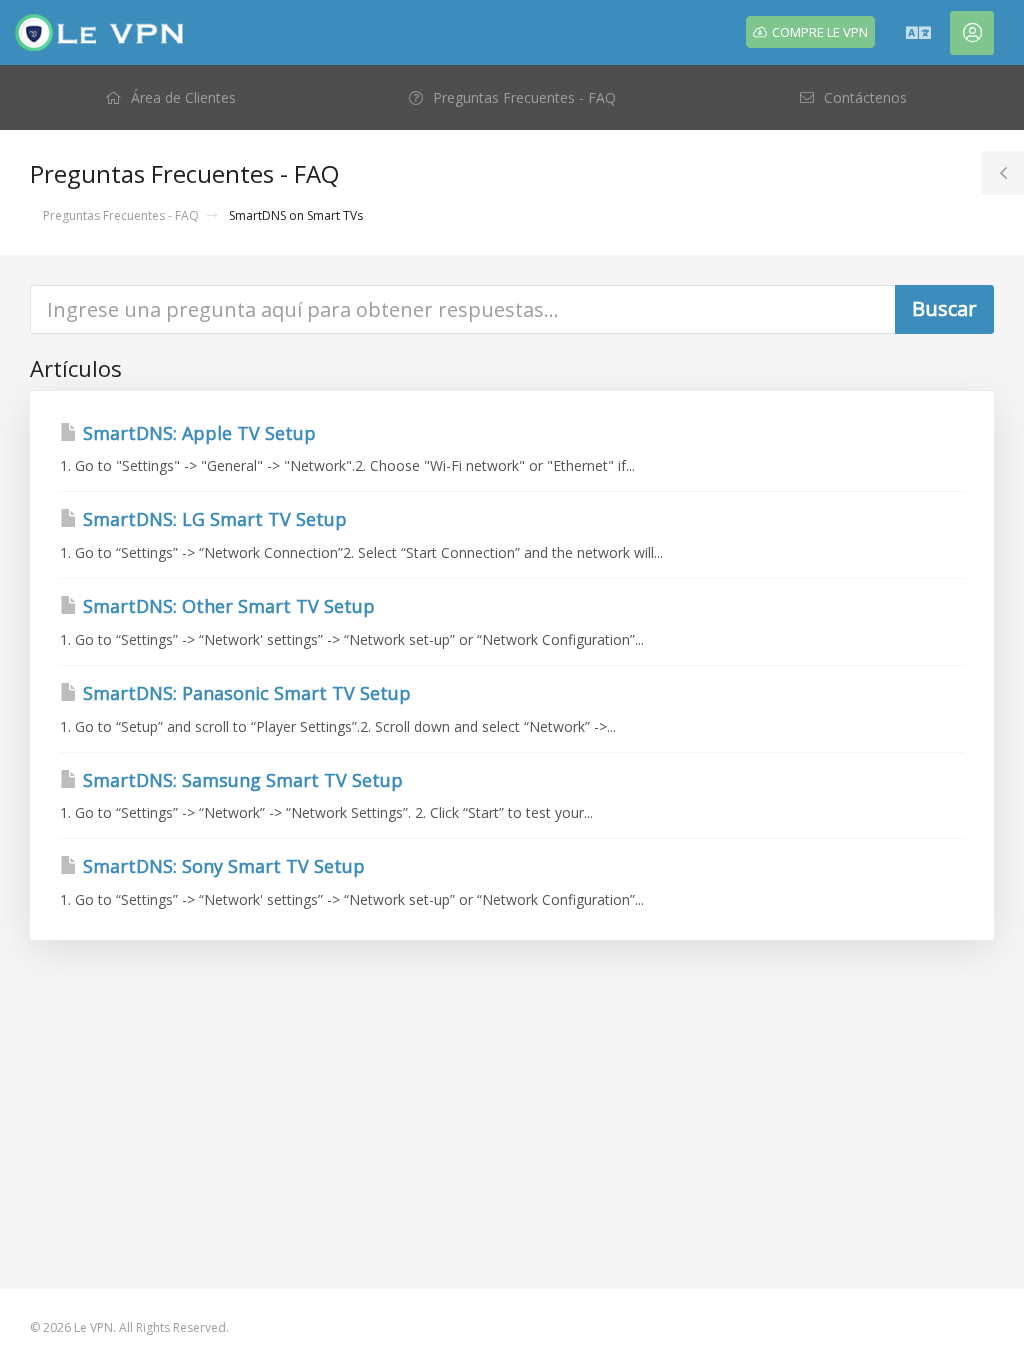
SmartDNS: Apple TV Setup (197, 433)
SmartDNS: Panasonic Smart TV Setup (244, 693)
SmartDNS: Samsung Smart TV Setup (240, 780)
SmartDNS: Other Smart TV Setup (226, 606)
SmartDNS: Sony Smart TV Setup (221, 866)
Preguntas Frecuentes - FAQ (121, 215)
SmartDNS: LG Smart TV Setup (212, 519)
